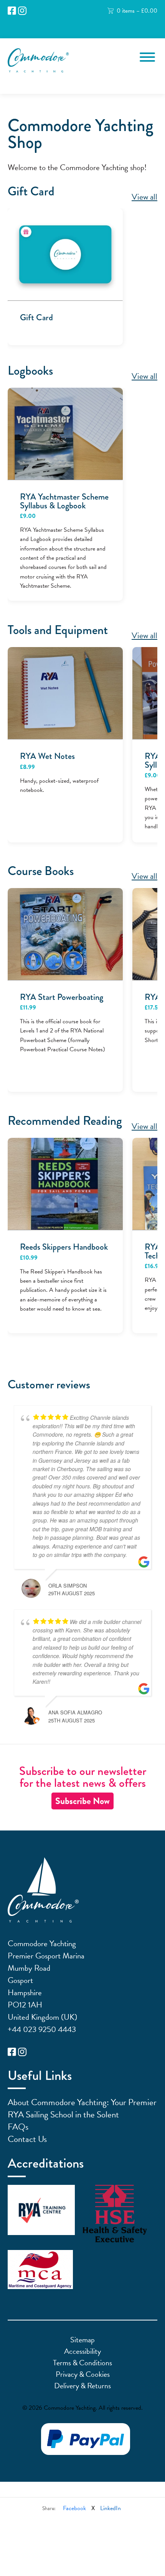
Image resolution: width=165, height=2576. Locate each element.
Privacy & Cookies (83, 2374)
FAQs (18, 2127)
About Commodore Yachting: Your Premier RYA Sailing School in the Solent (82, 2108)
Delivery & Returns (82, 2386)
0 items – (137, 11)
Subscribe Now (82, 1801)
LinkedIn (111, 2508)
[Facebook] (12, 11)
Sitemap (82, 2340)
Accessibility (82, 2351)
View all (144, 197)
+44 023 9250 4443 (42, 2029)
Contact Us (27, 2139)
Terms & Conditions (82, 2363)
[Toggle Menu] (147, 57)
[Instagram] (22, 11)
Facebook (74, 2508)
